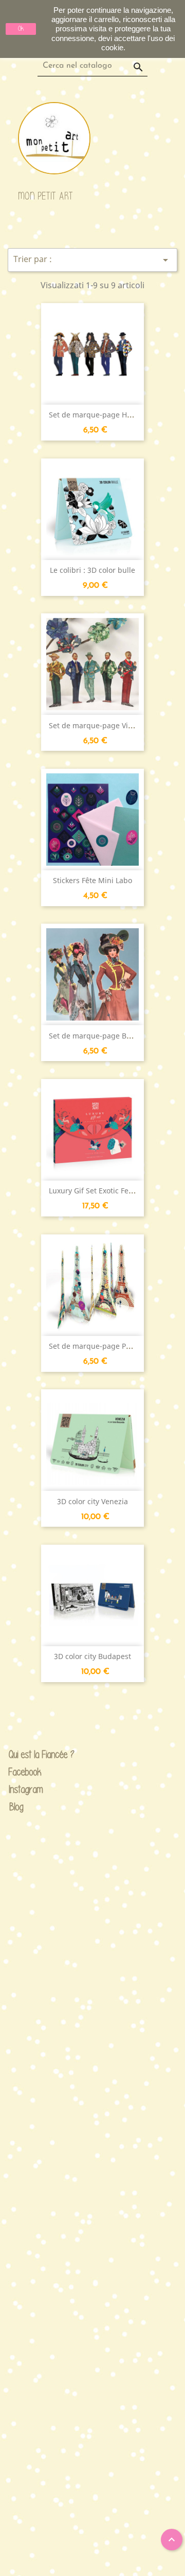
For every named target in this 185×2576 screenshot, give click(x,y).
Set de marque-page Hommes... (104, 415)
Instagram (17, 1790)
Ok (21, 28)
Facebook (17, 1772)
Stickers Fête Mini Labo (92, 880)
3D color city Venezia (92, 1501)
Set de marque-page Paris (94, 1346)
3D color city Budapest (92, 1656)
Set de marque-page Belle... (97, 1036)
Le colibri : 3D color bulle (92, 570)
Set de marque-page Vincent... (101, 725)
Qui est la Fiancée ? (17, 1755)
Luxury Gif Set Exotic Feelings (99, 1191)
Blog (17, 1806)
